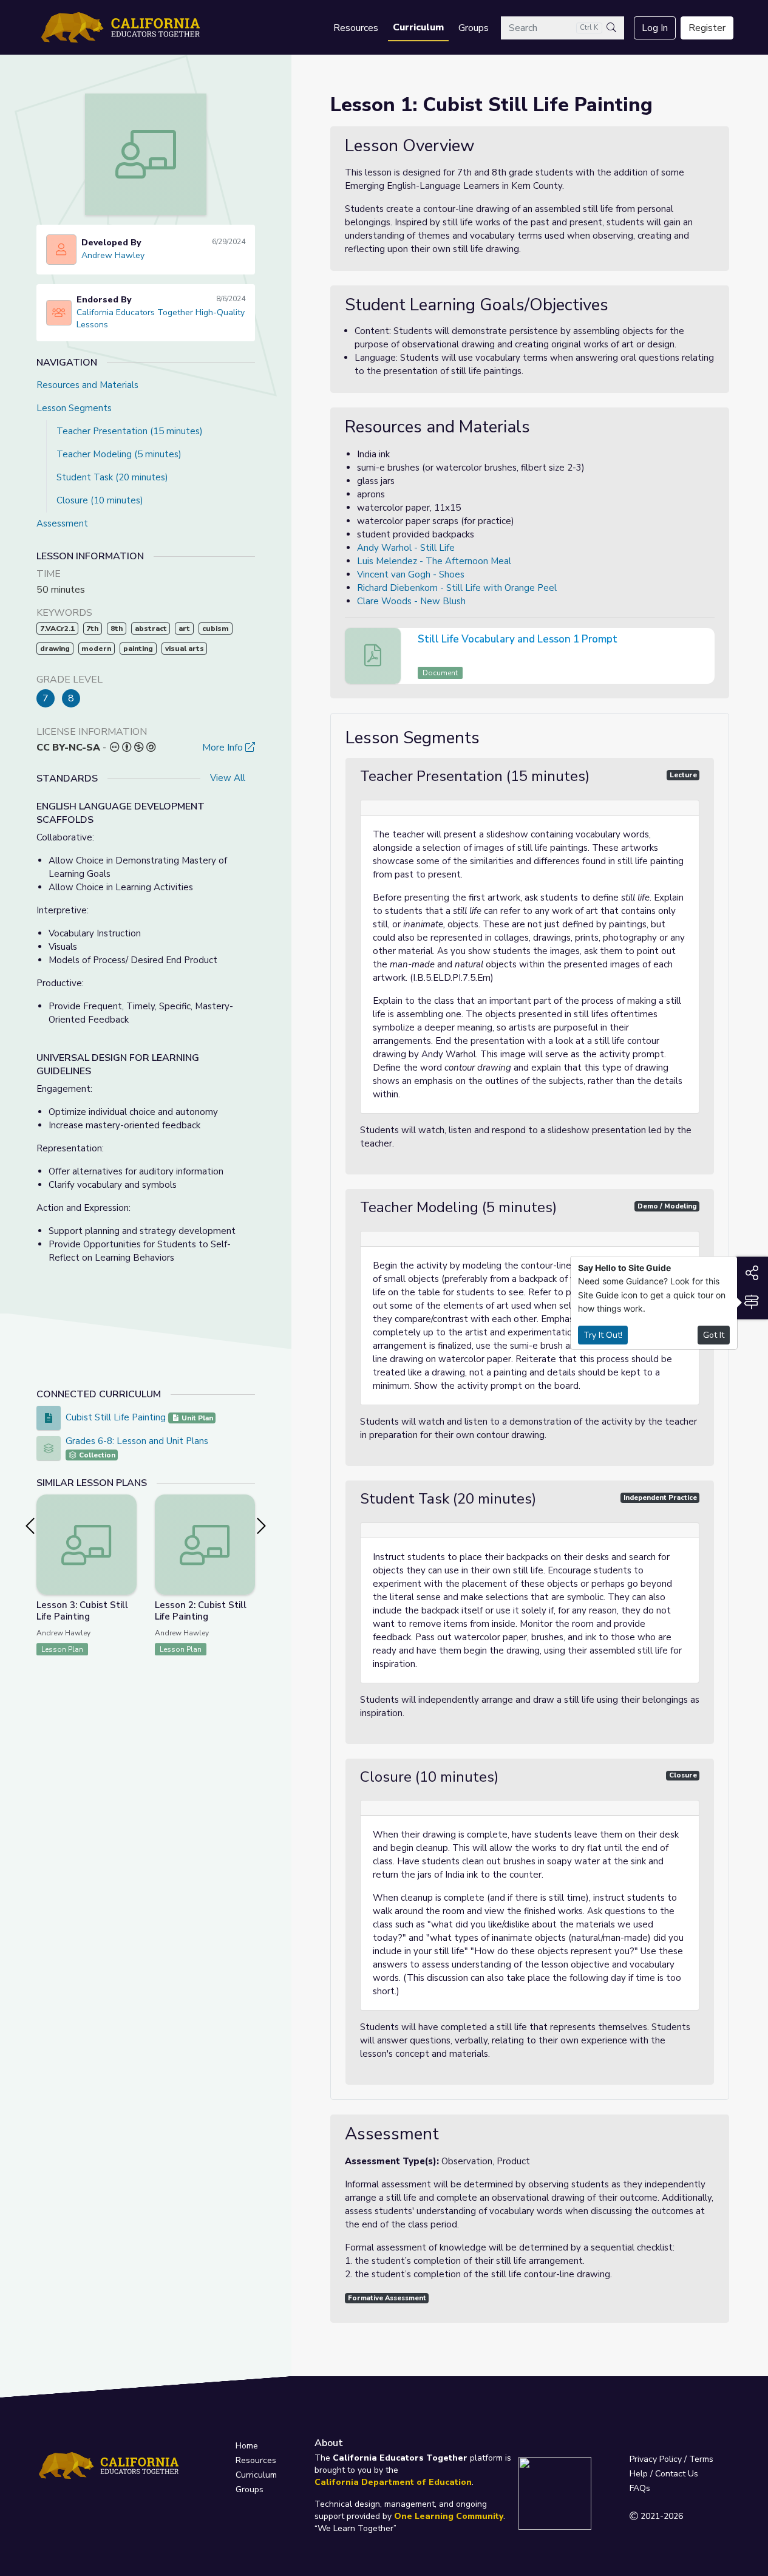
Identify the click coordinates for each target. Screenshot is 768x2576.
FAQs (640, 2488)
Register (707, 28)
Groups (474, 28)
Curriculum (418, 27)
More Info (224, 748)
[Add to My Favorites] (127, 1503)
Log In (655, 28)
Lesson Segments (74, 408)
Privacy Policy (656, 2459)
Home (247, 2446)
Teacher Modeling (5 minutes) (119, 454)
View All (228, 778)
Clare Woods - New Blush (411, 601)
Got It (714, 1335)
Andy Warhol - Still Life (406, 548)
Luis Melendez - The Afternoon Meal (434, 561)
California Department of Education (393, 2482)
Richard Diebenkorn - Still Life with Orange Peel (457, 588)
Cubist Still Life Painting (116, 1417)
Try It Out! (603, 1335)
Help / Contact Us (664, 2474)
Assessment (62, 523)
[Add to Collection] (127, 1520)
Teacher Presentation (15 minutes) (130, 431)
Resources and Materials (87, 385)
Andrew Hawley (113, 255)
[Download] (704, 641)
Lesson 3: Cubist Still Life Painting (82, 1611)
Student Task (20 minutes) (112, 477)
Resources (356, 28)
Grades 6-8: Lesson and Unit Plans (137, 1441)
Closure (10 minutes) (100, 500)
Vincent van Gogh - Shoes (411, 574)
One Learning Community (449, 2516)
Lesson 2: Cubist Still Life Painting (201, 1611)
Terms (701, 2459)
